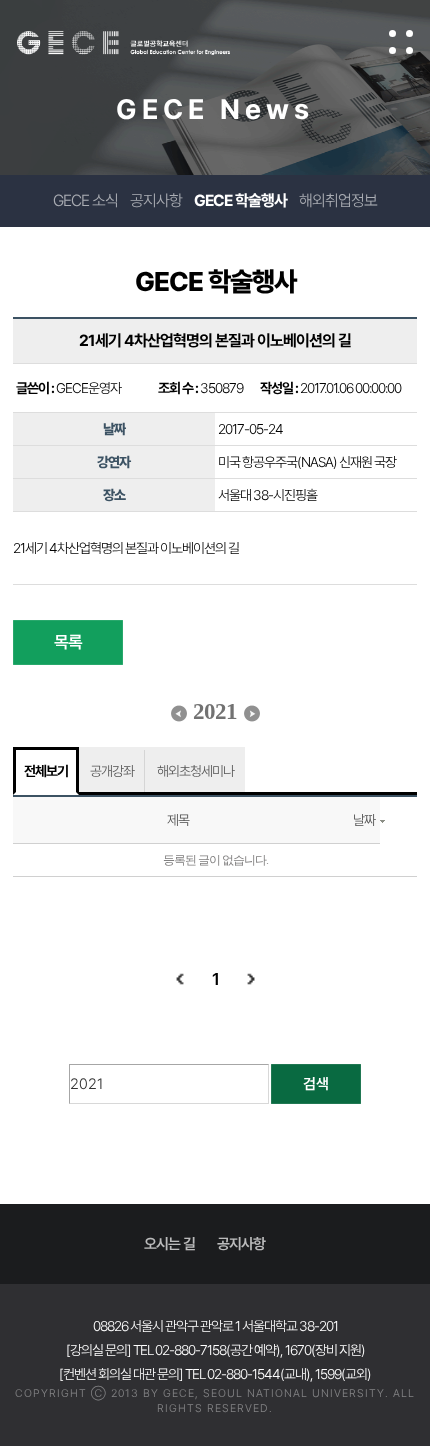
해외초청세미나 (195, 771)
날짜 (364, 820)
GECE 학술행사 (240, 200)
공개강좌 (112, 771)
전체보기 (46, 771)
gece (143, 43)
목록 (68, 642)
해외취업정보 (338, 200)
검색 (316, 1084)
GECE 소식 (85, 200)
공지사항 (156, 200)
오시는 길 (169, 1244)
